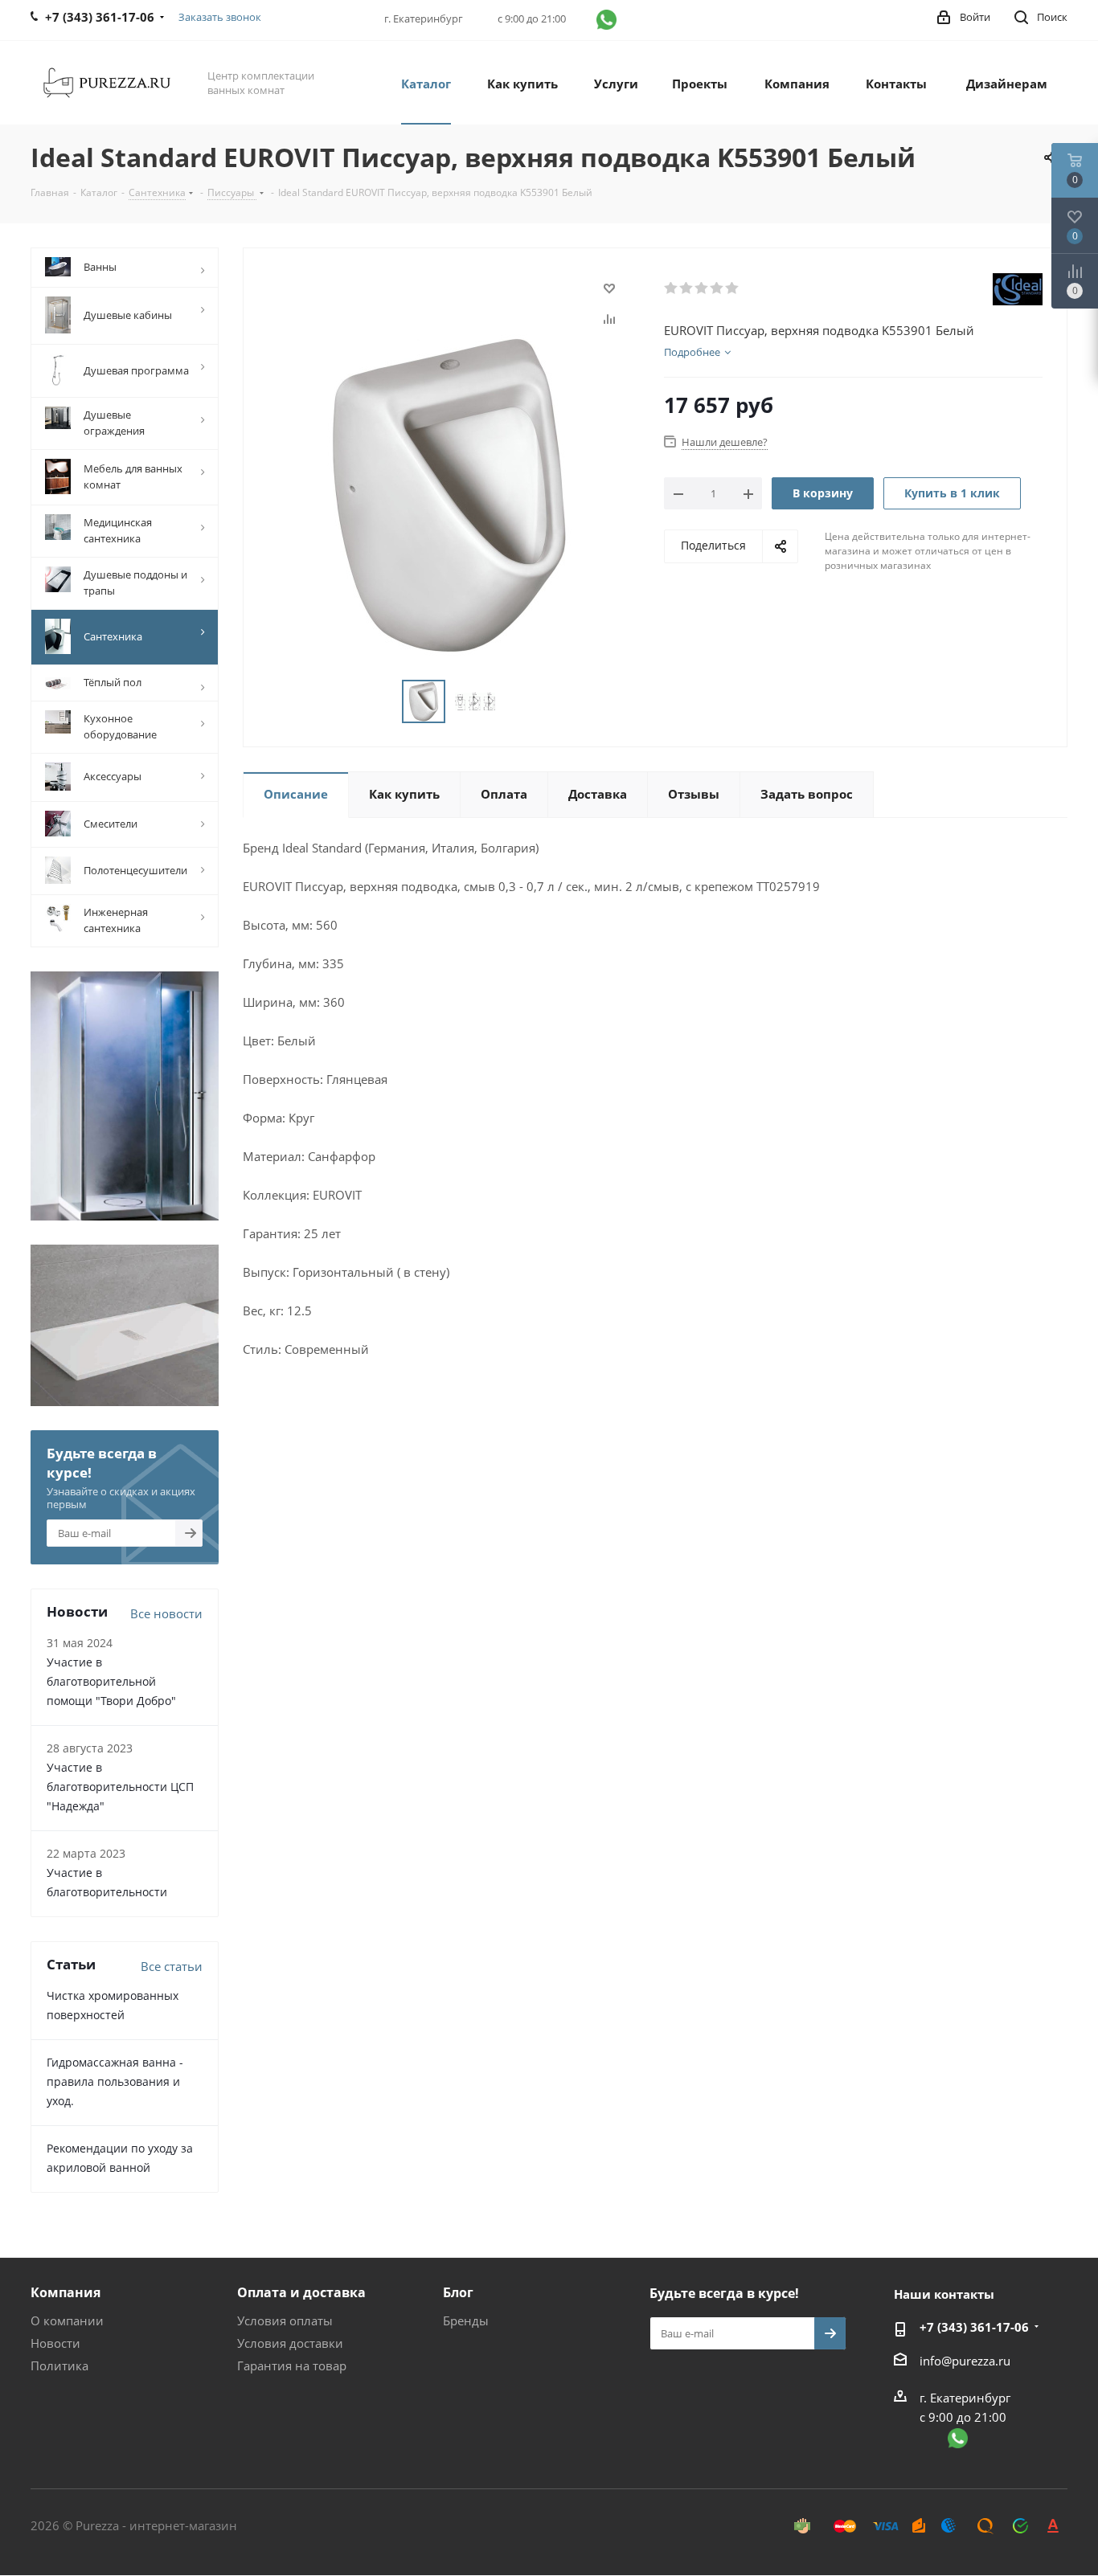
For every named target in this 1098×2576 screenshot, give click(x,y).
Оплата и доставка (301, 2292)
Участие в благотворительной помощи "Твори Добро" (111, 1681)
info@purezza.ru (965, 2361)
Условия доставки (290, 2343)
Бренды (466, 2320)
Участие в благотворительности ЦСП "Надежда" (120, 1787)
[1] (672, 288)
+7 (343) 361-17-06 (974, 2327)
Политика (59, 2365)
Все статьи (172, 1966)
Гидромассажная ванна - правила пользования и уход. (115, 2081)
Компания (66, 2292)
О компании (67, 2320)
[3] (702, 288)
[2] (687, 288)
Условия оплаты (285, 2320)
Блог (458, 2292)
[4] (717, 288)
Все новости (166, 1613)
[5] (733, 288)
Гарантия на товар (292, 2365)
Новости (55, 2343)
